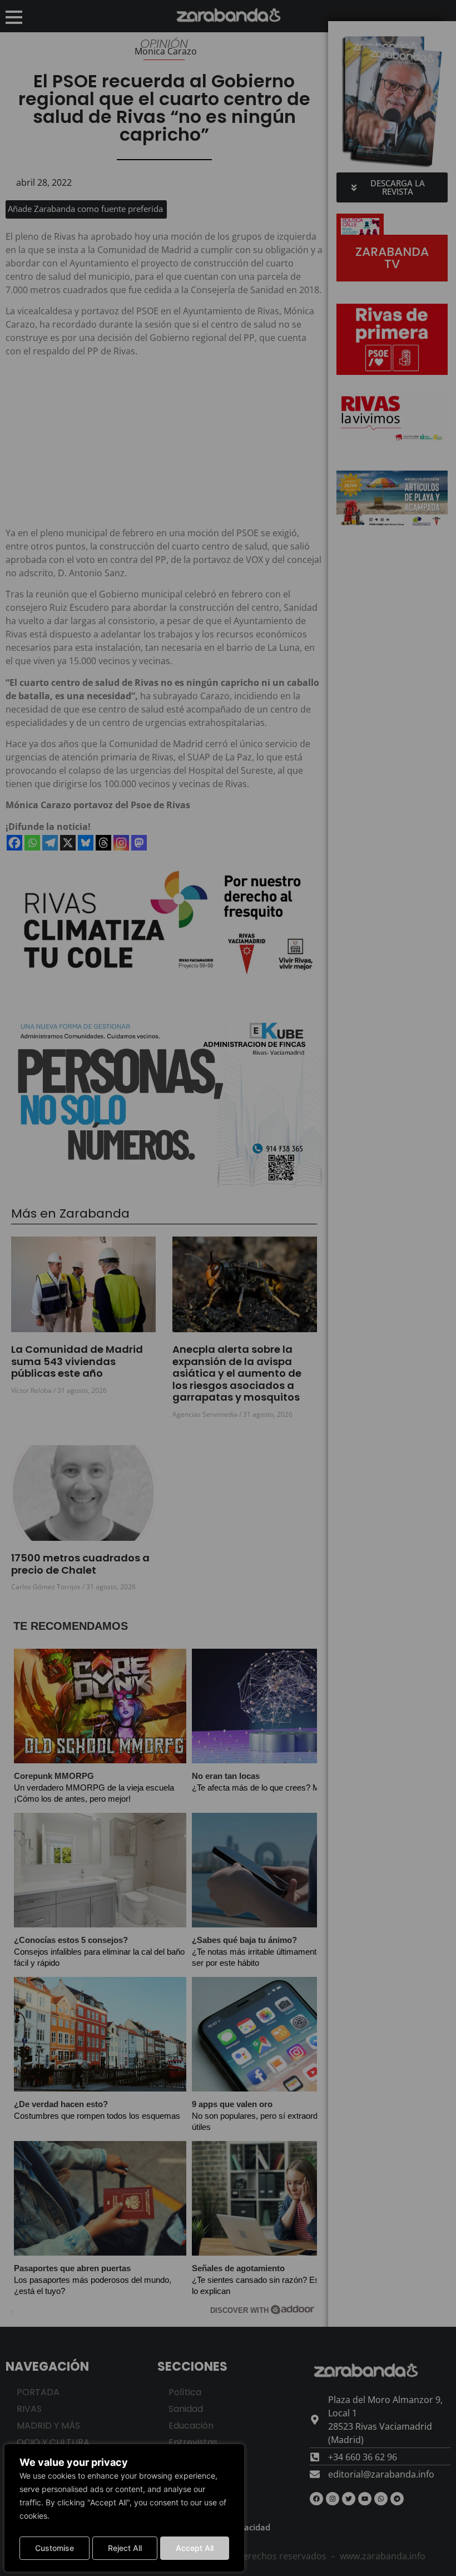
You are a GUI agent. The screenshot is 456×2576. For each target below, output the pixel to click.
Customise (54, 2548)
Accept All (195, 2548)
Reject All (125, 2548)
